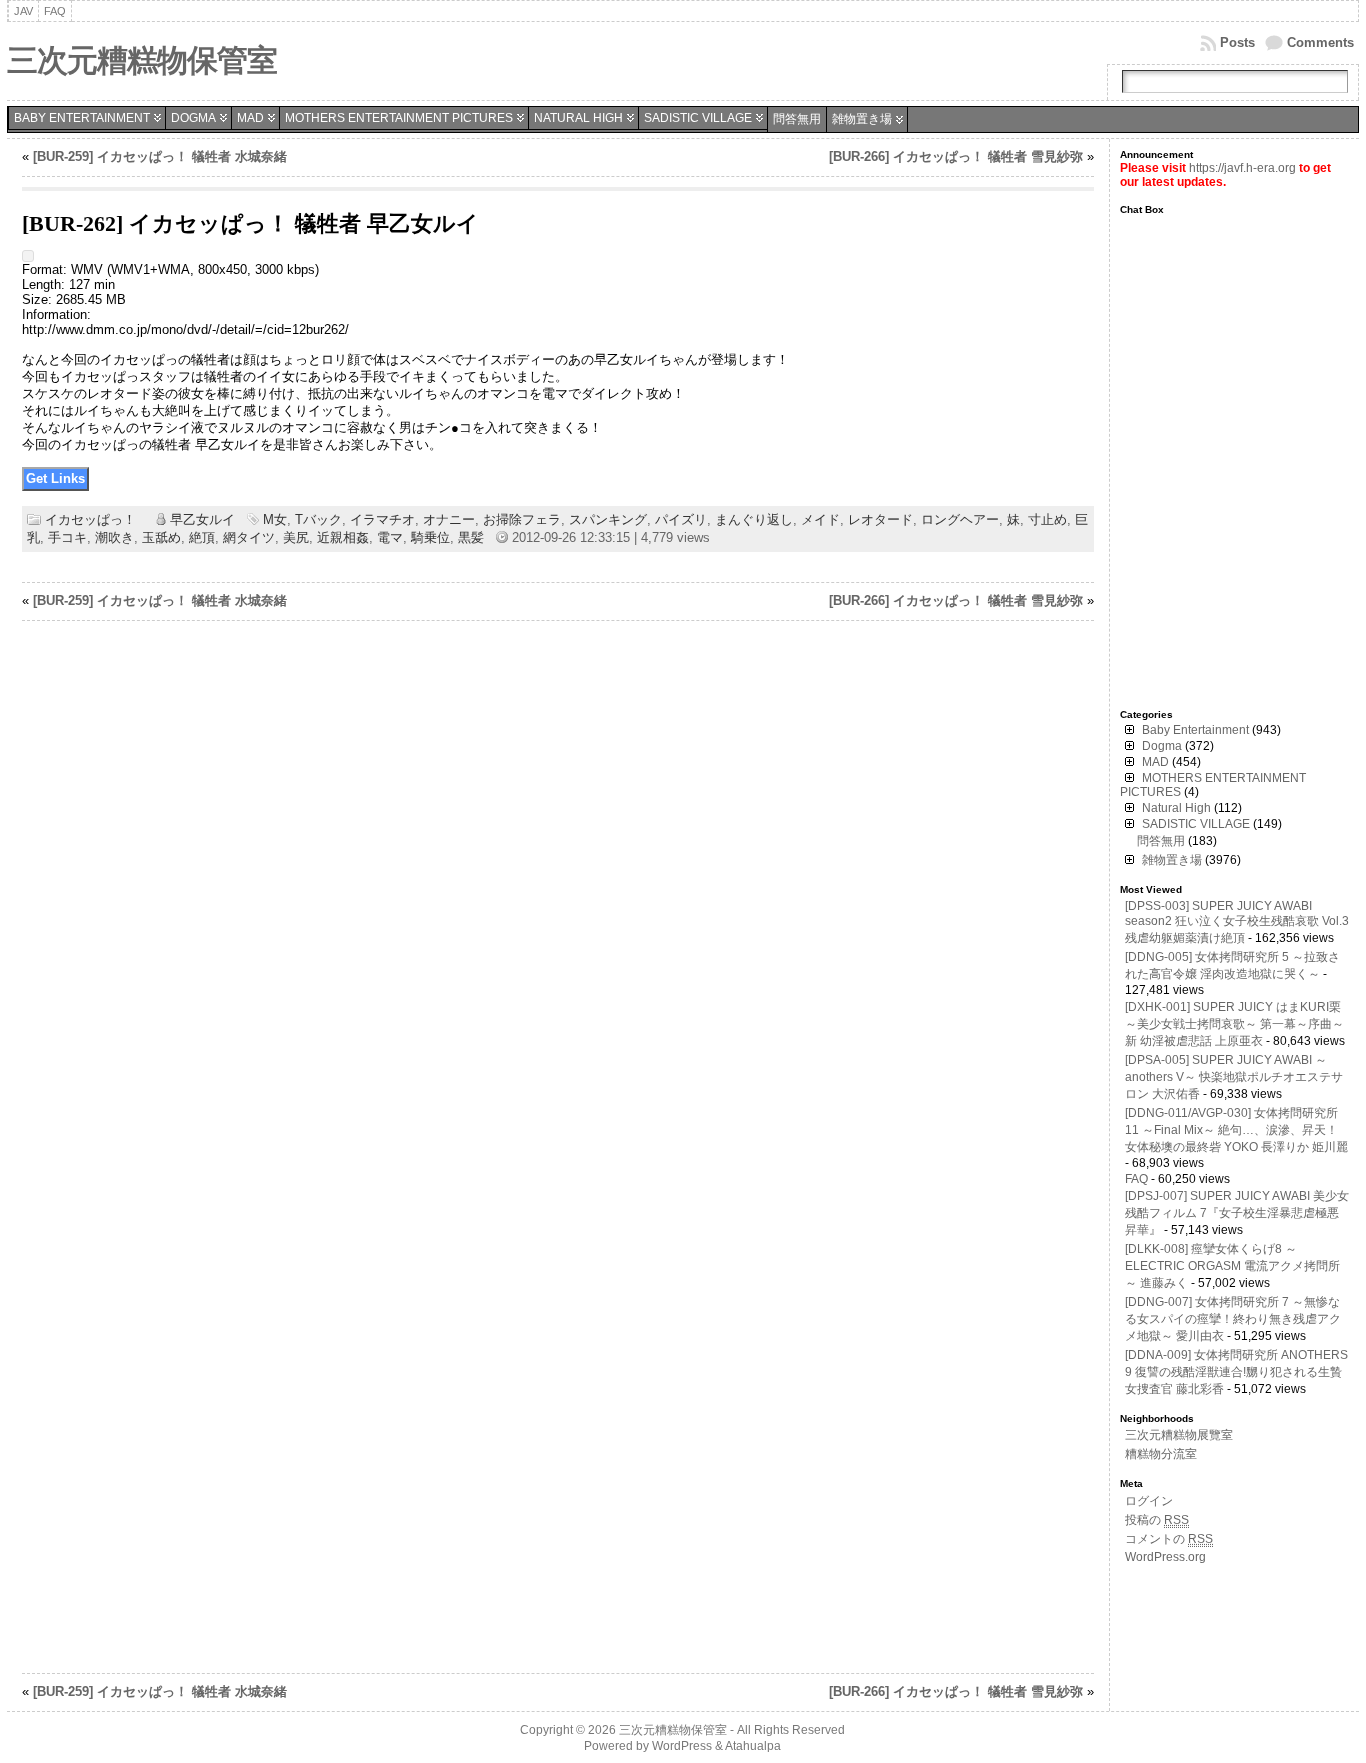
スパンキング (608, 519)
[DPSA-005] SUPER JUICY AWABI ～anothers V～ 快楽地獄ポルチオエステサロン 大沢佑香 (1234, 1077)
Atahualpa (753, 1746)
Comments (1320, 42)
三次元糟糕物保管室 (142, 60)
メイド (820, 519)
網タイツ (249, 537)
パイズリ (681, 519)
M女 (275, 519)
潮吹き (114, 537)
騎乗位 (430, 537)
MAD (250, 118)
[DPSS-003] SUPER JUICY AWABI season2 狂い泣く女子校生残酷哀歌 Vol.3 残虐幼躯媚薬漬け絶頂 (1237, 922)
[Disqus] (558, 891)
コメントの (1169, 1539)
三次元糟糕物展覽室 (1179, 1435)
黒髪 (471, 537)
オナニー (449, 519)
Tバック (318, 519)
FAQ (1136, 1179)
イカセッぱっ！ (90, 519)
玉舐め (161, 537)
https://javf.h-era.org (1242, 168)
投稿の (1157, 1520)
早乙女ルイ (202, 519)
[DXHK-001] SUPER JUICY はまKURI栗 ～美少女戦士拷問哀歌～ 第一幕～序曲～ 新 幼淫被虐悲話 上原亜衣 (1234, 1024)
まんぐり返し (754, 519)
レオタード (880, 519)
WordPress (682, 1746)
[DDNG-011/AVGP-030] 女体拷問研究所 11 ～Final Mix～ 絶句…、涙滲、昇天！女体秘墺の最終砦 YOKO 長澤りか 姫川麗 (1236, 1130)
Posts (1237, 42)
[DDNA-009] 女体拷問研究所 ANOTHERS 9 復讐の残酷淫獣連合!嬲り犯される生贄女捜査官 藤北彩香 (1236, 1372)
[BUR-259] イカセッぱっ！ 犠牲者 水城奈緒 (160, 156)
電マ (390, 537)
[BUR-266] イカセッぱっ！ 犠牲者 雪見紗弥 (956, 156)
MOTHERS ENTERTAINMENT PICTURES (399, 118)
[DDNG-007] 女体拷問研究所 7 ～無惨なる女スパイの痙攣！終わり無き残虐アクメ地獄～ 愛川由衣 (1233, 1319)
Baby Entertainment (82, 118)
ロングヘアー (960, 519)
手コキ (67, 537)
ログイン (1149, 1501)
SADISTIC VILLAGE (698, 118)
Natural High (578, 118)
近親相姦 (343, 537)
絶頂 (202, 537)
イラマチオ (382, 519)
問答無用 (797, 119)
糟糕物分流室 (1161, 1454)
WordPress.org (1165, 1557)
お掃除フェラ (522, 519)
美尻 (296, 537)
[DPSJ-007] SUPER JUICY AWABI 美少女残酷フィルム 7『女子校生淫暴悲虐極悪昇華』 (1237, 1213)
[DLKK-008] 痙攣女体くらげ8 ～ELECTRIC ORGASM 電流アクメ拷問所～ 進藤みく (1232, 1266)
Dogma (193, 118)
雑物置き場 (862, 119)
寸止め (1047, 519)
